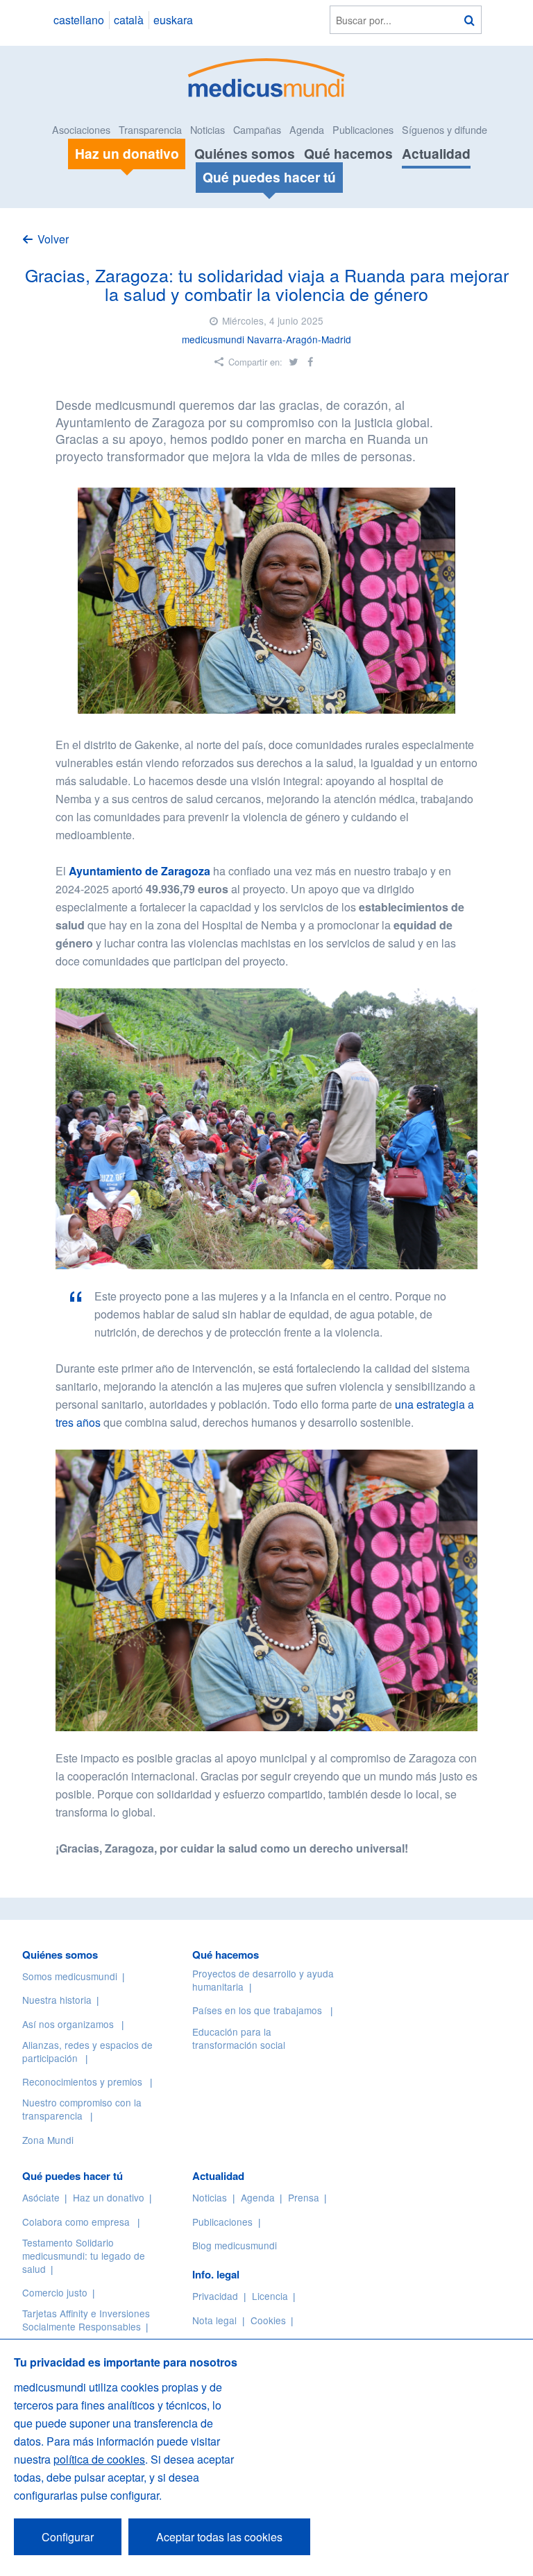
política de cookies (99, 2459)
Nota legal (214, 2320)
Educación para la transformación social (239, 2038)
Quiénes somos (245, 153)
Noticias (208, 129)
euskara (173, 20)
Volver (53, 239)
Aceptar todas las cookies (219, 2537)
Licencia (270, 2296)
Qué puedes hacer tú (73, 2176)
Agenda (307, 129)
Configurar (68, 2537)
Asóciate (41, 2197)
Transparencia (150, 129)
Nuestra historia (57, 2000)
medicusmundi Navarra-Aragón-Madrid (266, 339)
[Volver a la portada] (267, 76)
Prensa (304, 2197)
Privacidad (215, 2296)
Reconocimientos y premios (82, 2081)
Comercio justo (55, 2292)
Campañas (257, 129)
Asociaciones (81, 129)
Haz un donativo (109, 2197)
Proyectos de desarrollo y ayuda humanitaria (263, 1980)
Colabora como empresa (76, 2222)
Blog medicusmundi (235, 2245)
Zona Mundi (48, 2140)
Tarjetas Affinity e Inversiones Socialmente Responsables (86, 2320)
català (129, 20)
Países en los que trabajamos (257, 2010)
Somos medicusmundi (70, 1976)
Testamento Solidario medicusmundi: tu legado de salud (84, 2256)
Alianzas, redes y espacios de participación (87, 2051)
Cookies (268, 2320)
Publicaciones (363, 129)
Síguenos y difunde (445, 129)
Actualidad (436, 153)
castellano (79, 20)
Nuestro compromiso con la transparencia (82, 2109)
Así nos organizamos (68, 2024)
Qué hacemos (348, 153)
